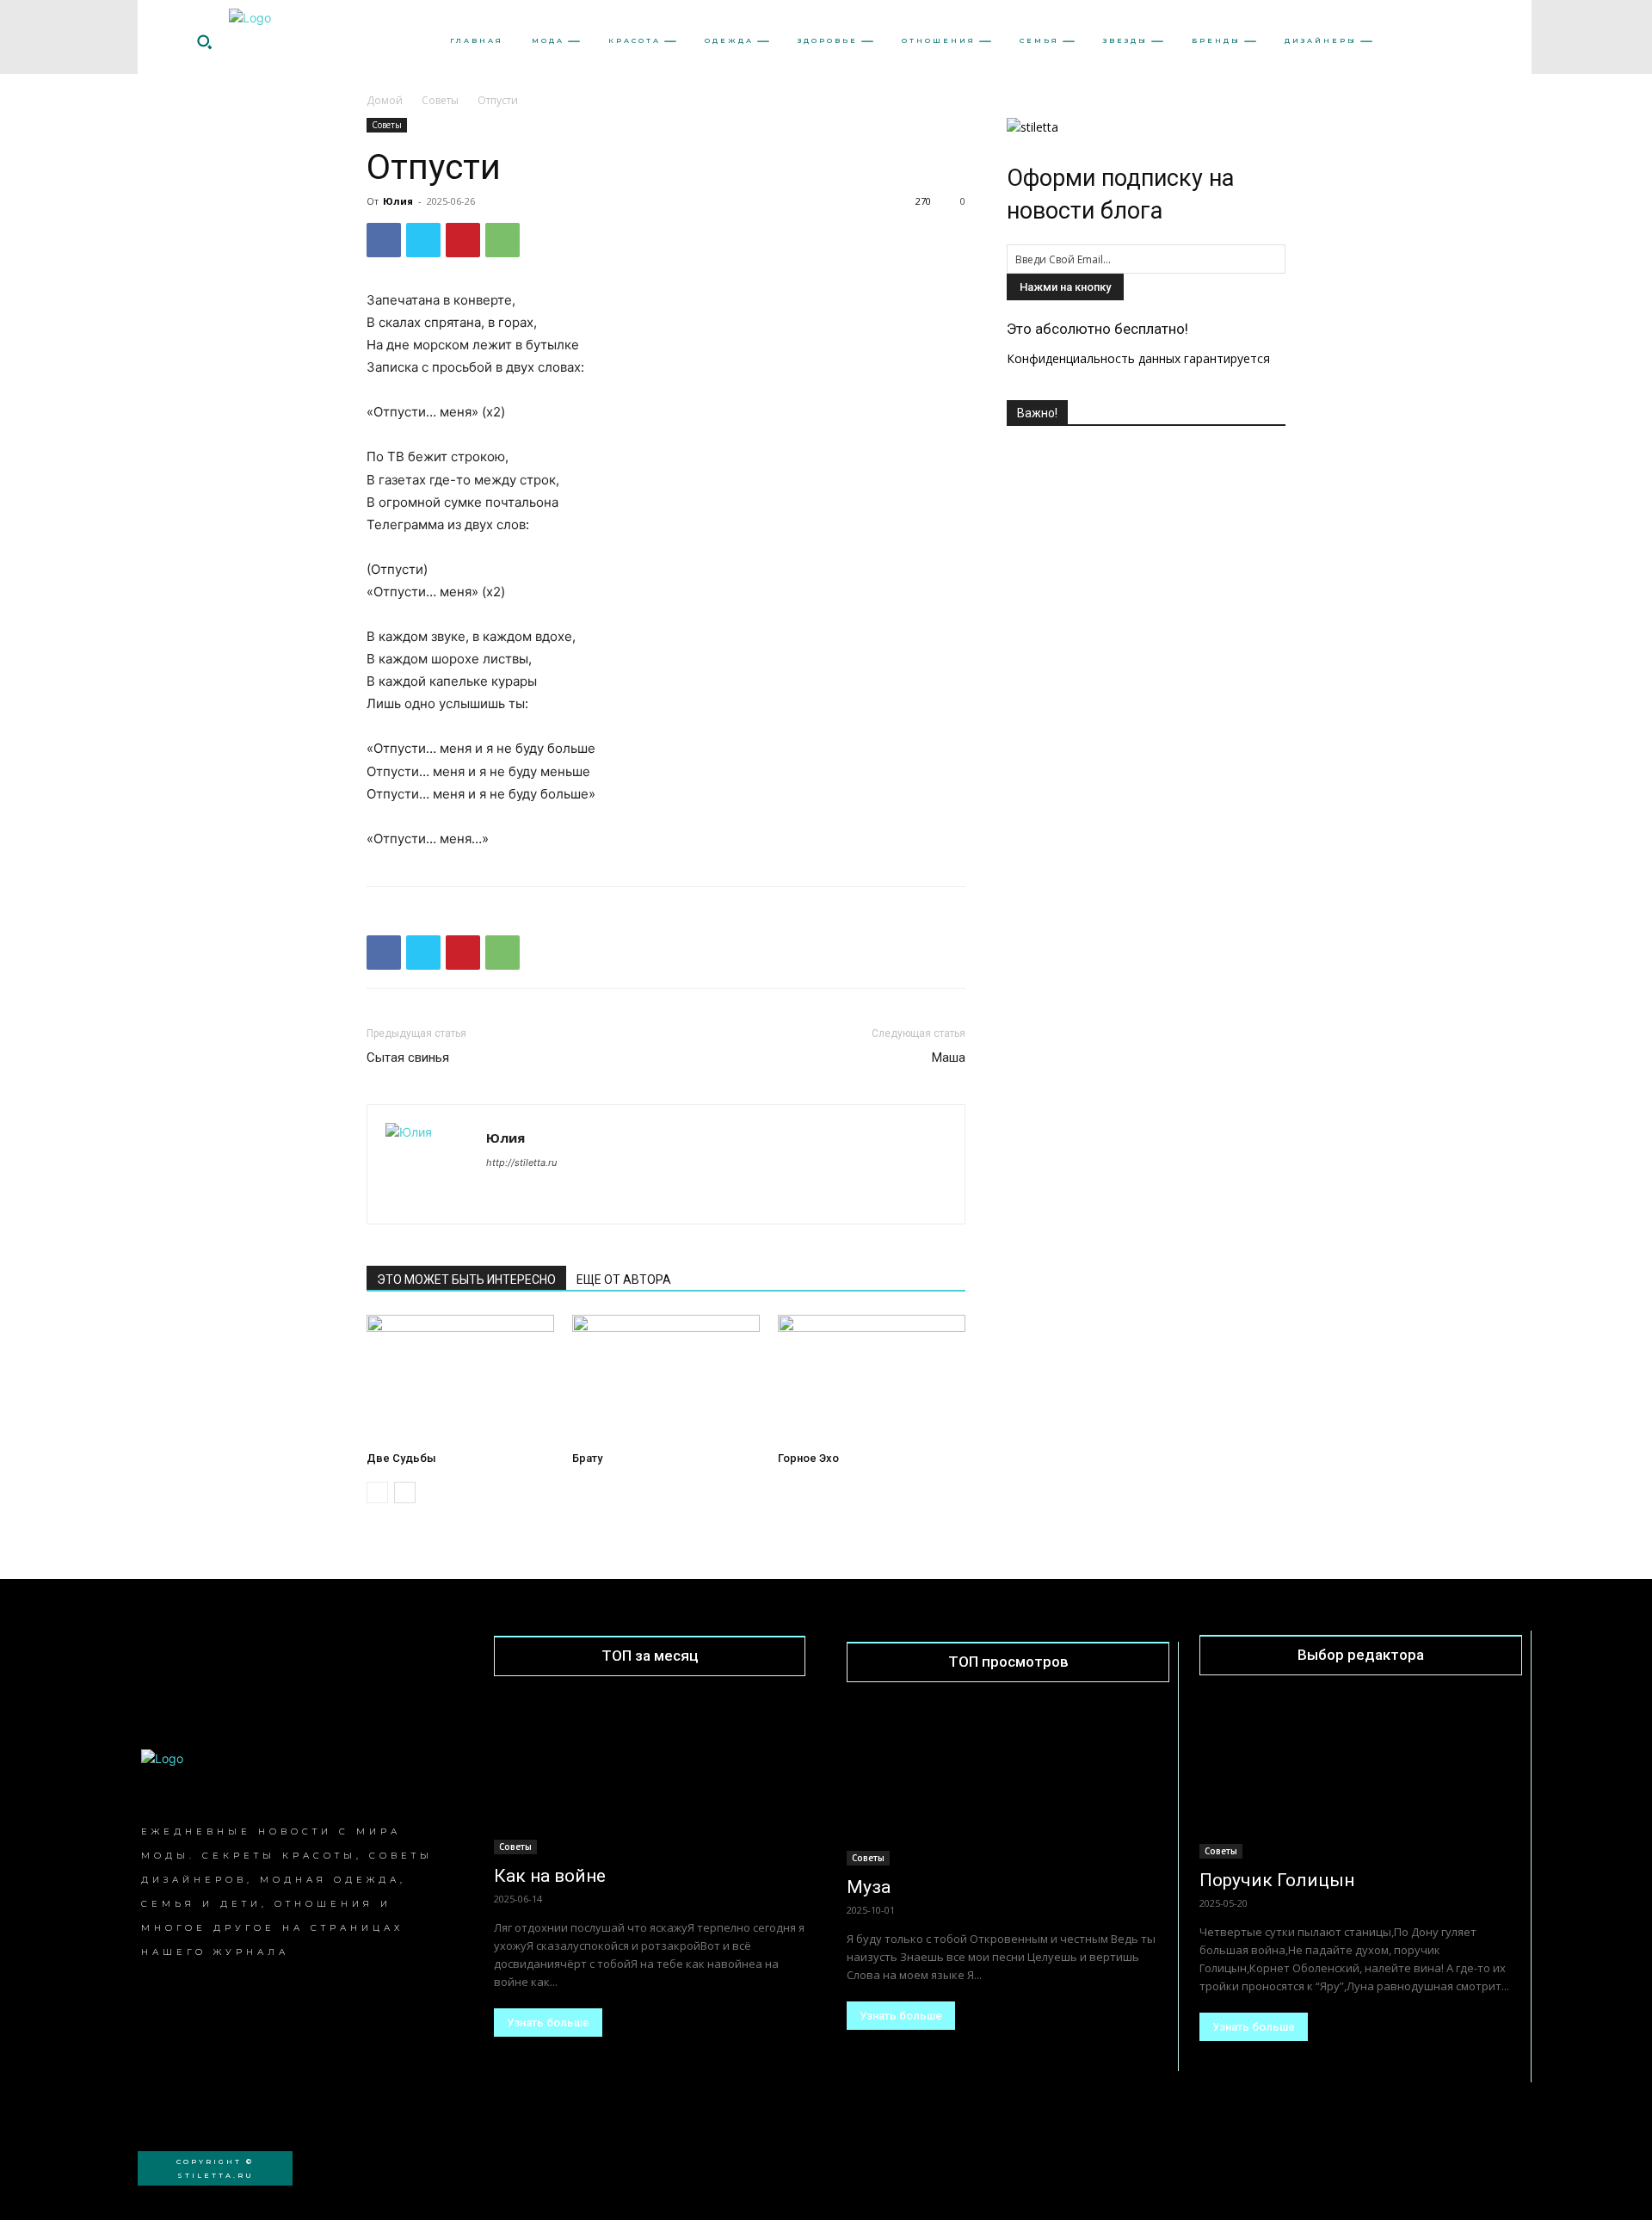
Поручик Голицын (1277, 1880)
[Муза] (1008, 1785)
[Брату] (666, 1379)
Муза (869, 1887)
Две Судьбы (401, 1458)
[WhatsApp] (502, 240)
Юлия (398, 201)
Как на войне (550, 1876)
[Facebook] (384, 240)
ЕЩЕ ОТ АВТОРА (624, 1280)
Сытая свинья (408, 1058)
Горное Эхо (808, 1458)
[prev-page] (377, 1492)
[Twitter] (423, 240)
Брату (587, 1458)
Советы (440, 100)
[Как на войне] (650, 1776)
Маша (949, 1058)
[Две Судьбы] (460, 1379)
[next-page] (405, 1492)
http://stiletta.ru (521, 1162)
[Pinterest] (463, 240)
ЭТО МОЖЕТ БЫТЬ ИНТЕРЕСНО (466, 1280)
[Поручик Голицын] (1361, 1779)
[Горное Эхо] (872, 1379)
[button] (204, 41)
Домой (385, 100)
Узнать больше (548, 2023)
